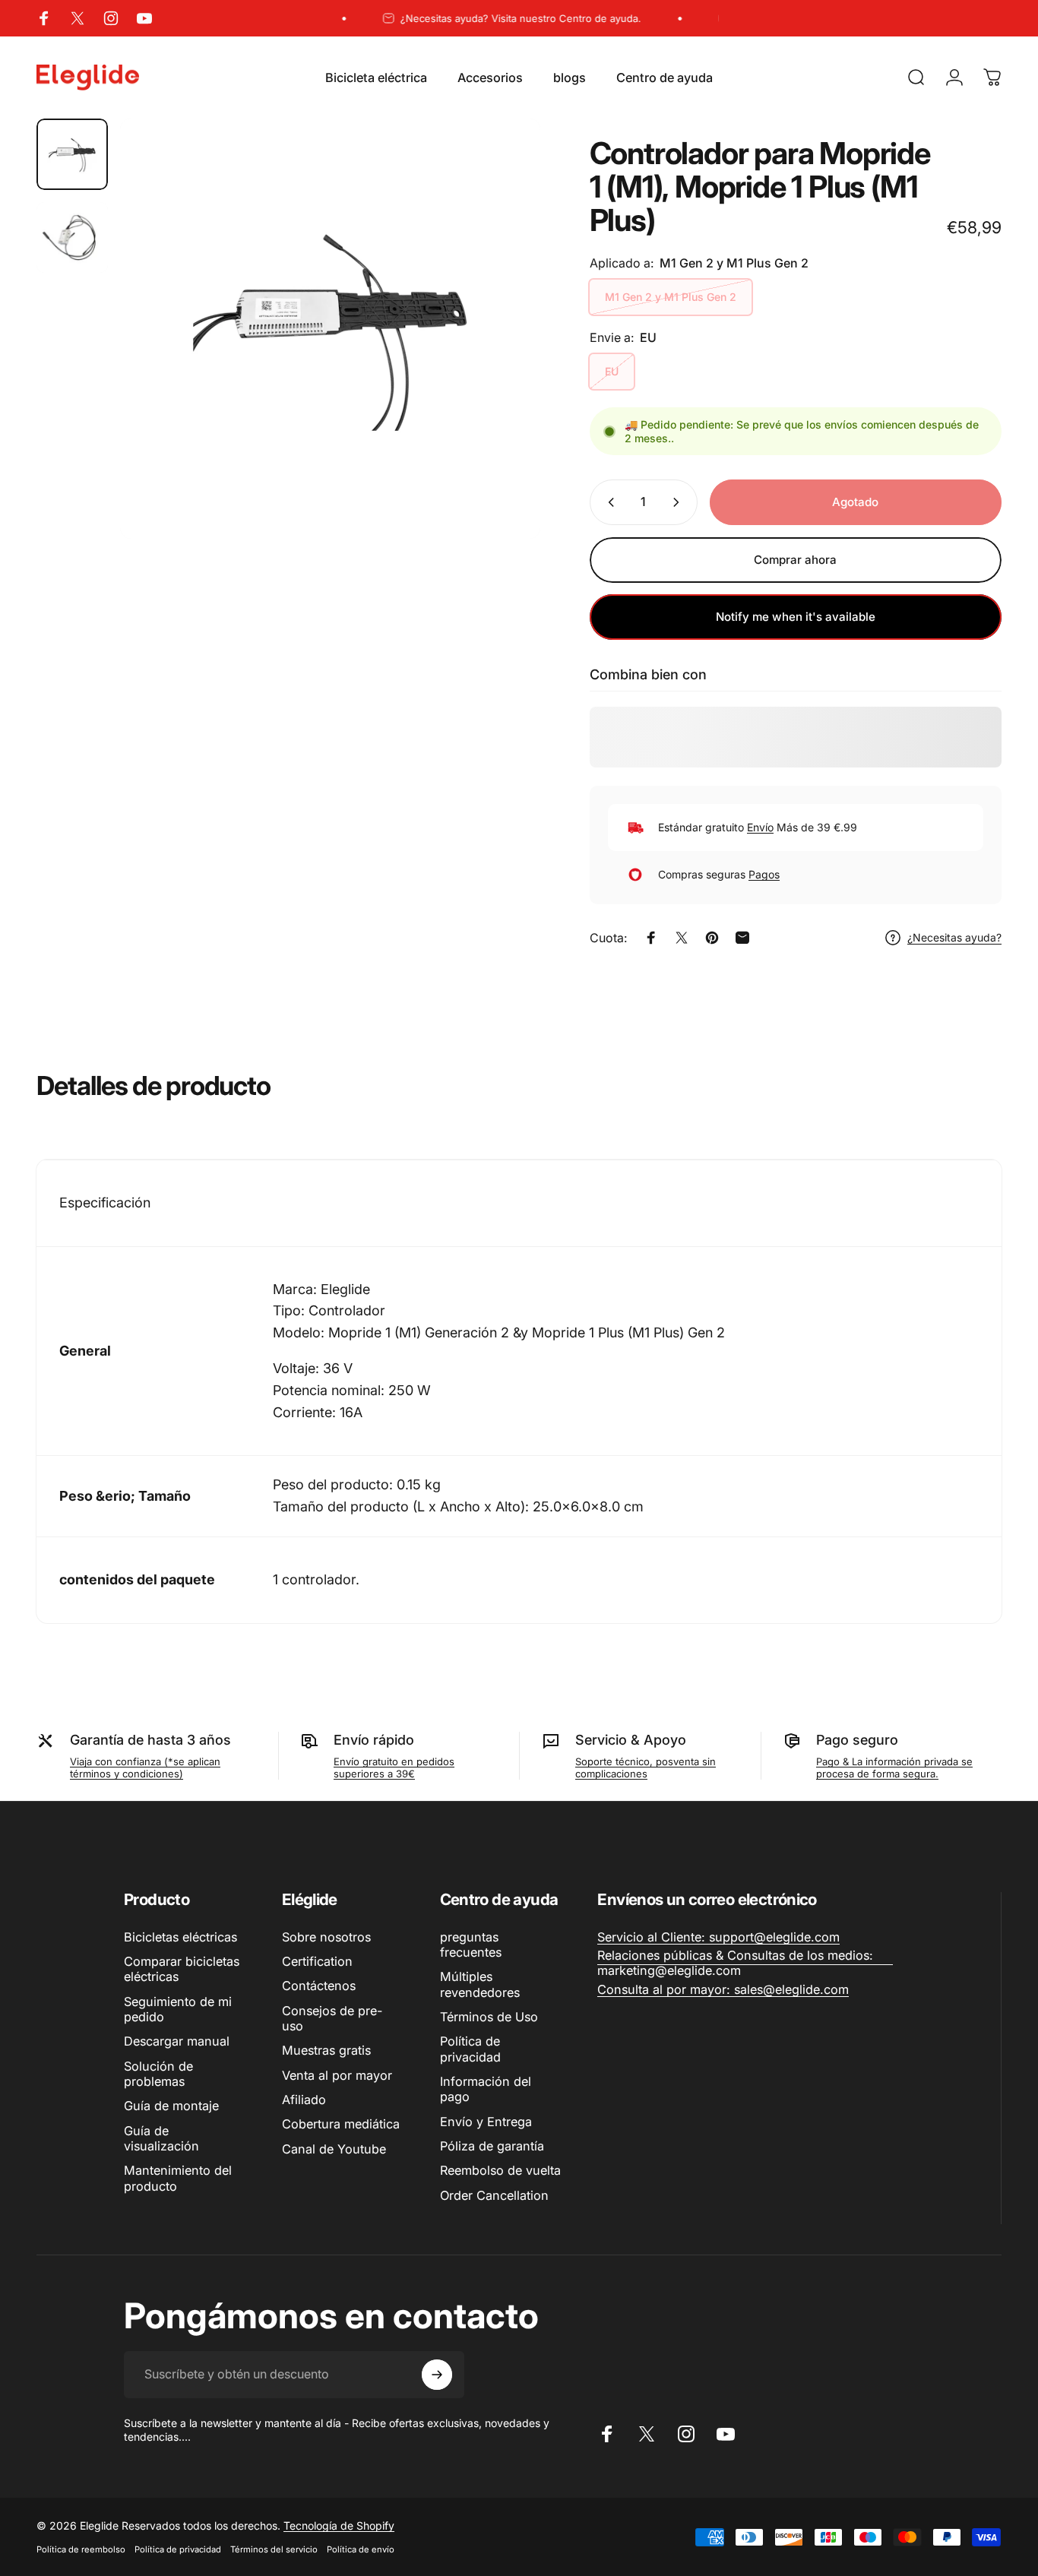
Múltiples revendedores (480, 1984)
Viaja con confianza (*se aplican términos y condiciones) (145, 1767)
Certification (317, 1961)
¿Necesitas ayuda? (954, 937)
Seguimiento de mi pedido (178, 2009)
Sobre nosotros (326, 1937)
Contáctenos (319, 1986)
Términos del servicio (274, 2549)
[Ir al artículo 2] (72, 238)
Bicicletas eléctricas (180, 1937)
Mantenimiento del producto (178, 2178)
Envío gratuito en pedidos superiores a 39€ (394, 1767)
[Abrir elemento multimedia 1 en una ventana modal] (330, 329)
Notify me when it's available (796, 617)
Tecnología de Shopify (339, 2525)
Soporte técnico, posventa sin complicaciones (646, 1767)
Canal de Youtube (334, 2149)
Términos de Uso (489, 2017)
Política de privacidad (470, 2049)
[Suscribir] (437, 2375)
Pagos (764, 874)
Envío (760, 827)
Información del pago (486, 2089)
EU (612, 371)
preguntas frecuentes (471, 1945)
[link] (718, 1937)
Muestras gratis (326, 2050)
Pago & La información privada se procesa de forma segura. (894, 1767)
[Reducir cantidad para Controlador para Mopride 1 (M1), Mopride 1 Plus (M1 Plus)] (608, 502)
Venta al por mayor (337, 2075)
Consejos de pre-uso (332, 2018)
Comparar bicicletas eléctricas (182, 1969)
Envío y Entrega (486, 2122)
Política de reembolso (81, 2549)
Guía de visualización (161, 2138)
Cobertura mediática (341, 2124)
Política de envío (361, 2549)
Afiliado (304, 2100)
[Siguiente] (501, 355)
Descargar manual (177, 2041)
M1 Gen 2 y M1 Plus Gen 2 (671, 297)
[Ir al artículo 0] (72, 154)
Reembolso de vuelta (500, 2170)
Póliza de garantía (492, 2146)
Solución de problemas (158, 2074)
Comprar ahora (795, 560)
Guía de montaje (171, 2106)
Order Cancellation (494, 2195)
